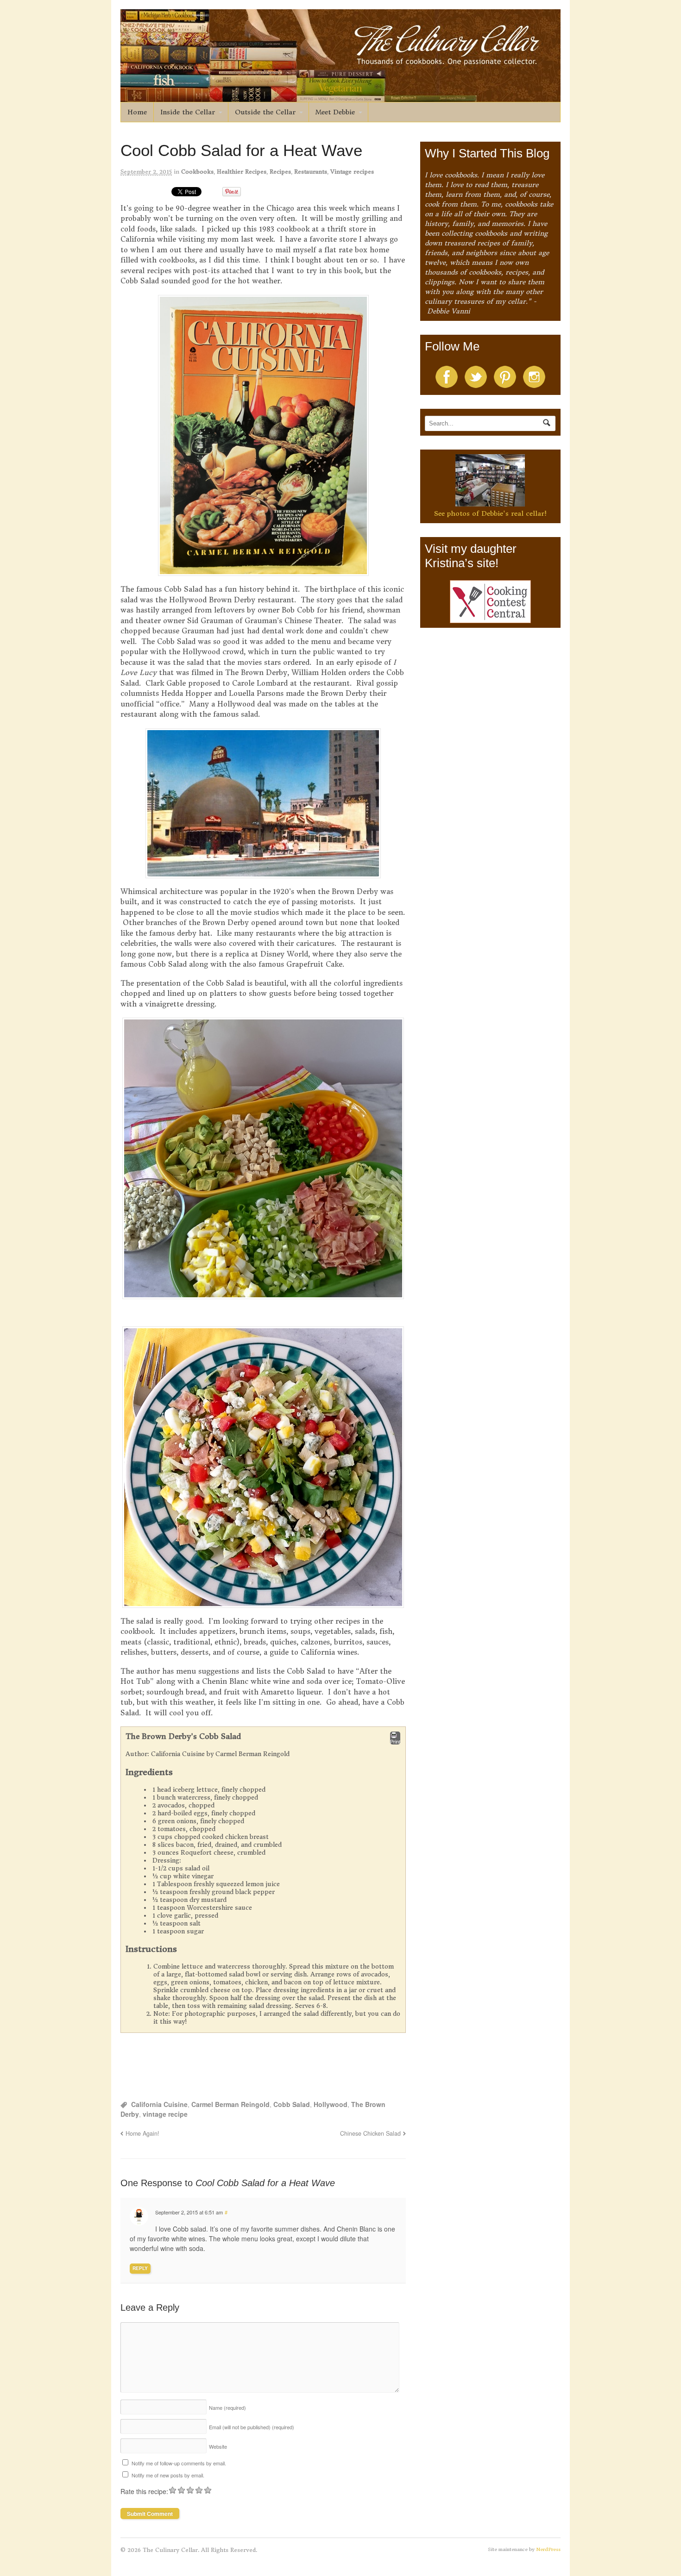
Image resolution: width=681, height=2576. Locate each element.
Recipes (280, 172)
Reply (140, 2268)
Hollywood (331, 2104)
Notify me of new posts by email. (168, 2475)
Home (137, 112)
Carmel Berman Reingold (230, 2104)
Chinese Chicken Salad (370, 2133)
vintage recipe (165, 2114)
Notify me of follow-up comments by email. (179, 2463)
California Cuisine (159, 2104)
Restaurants (311, 172)
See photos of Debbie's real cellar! (490, 513)
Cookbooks (197, 172)
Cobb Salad (292, 2104)
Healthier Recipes (242, 172)
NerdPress (548, 2549)
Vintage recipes (352, 172)
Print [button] (395, 1742)
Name (227, 2407)
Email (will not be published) (252, 2427)
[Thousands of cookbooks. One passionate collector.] (340, 97)
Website (218, 2446)
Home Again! (142, 2133)
